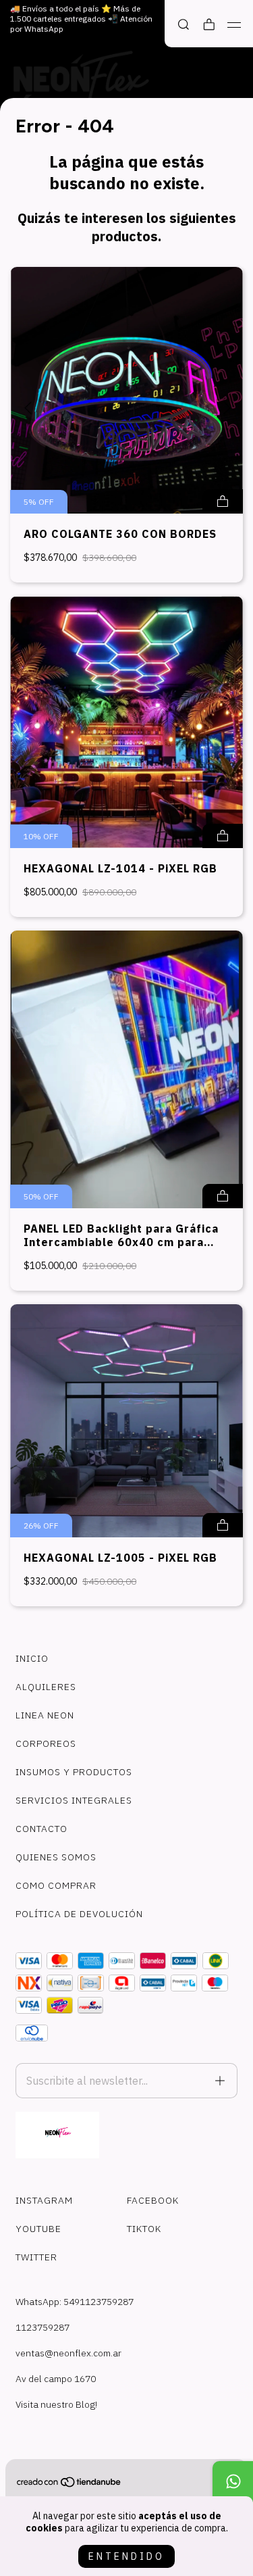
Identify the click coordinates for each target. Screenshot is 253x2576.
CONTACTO (41, 1829)
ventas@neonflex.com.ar (68, 2353)
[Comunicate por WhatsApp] (233, 2481)
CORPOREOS (46, 1743)
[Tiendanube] (69, 2485)
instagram (44, 2200)
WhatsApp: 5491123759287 (75, 2302)
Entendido (126, 2556)
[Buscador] (184, 25)
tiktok (144, 2229)
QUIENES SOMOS (56, 1857)
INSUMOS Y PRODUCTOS (74, 1772)
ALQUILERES (46, 1687)
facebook (153, 2200)
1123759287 (43, 2327)
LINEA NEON (45, 1715)
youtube (38, 2229)
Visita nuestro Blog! (56, 2404)
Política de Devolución (79, 1914)
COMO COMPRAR (56, 1885)
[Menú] (234, 25)
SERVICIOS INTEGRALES (74, 1800)
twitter (36, 2257)
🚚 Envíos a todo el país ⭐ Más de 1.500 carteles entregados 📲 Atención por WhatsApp (81, 19)
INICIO (32, 1658)
